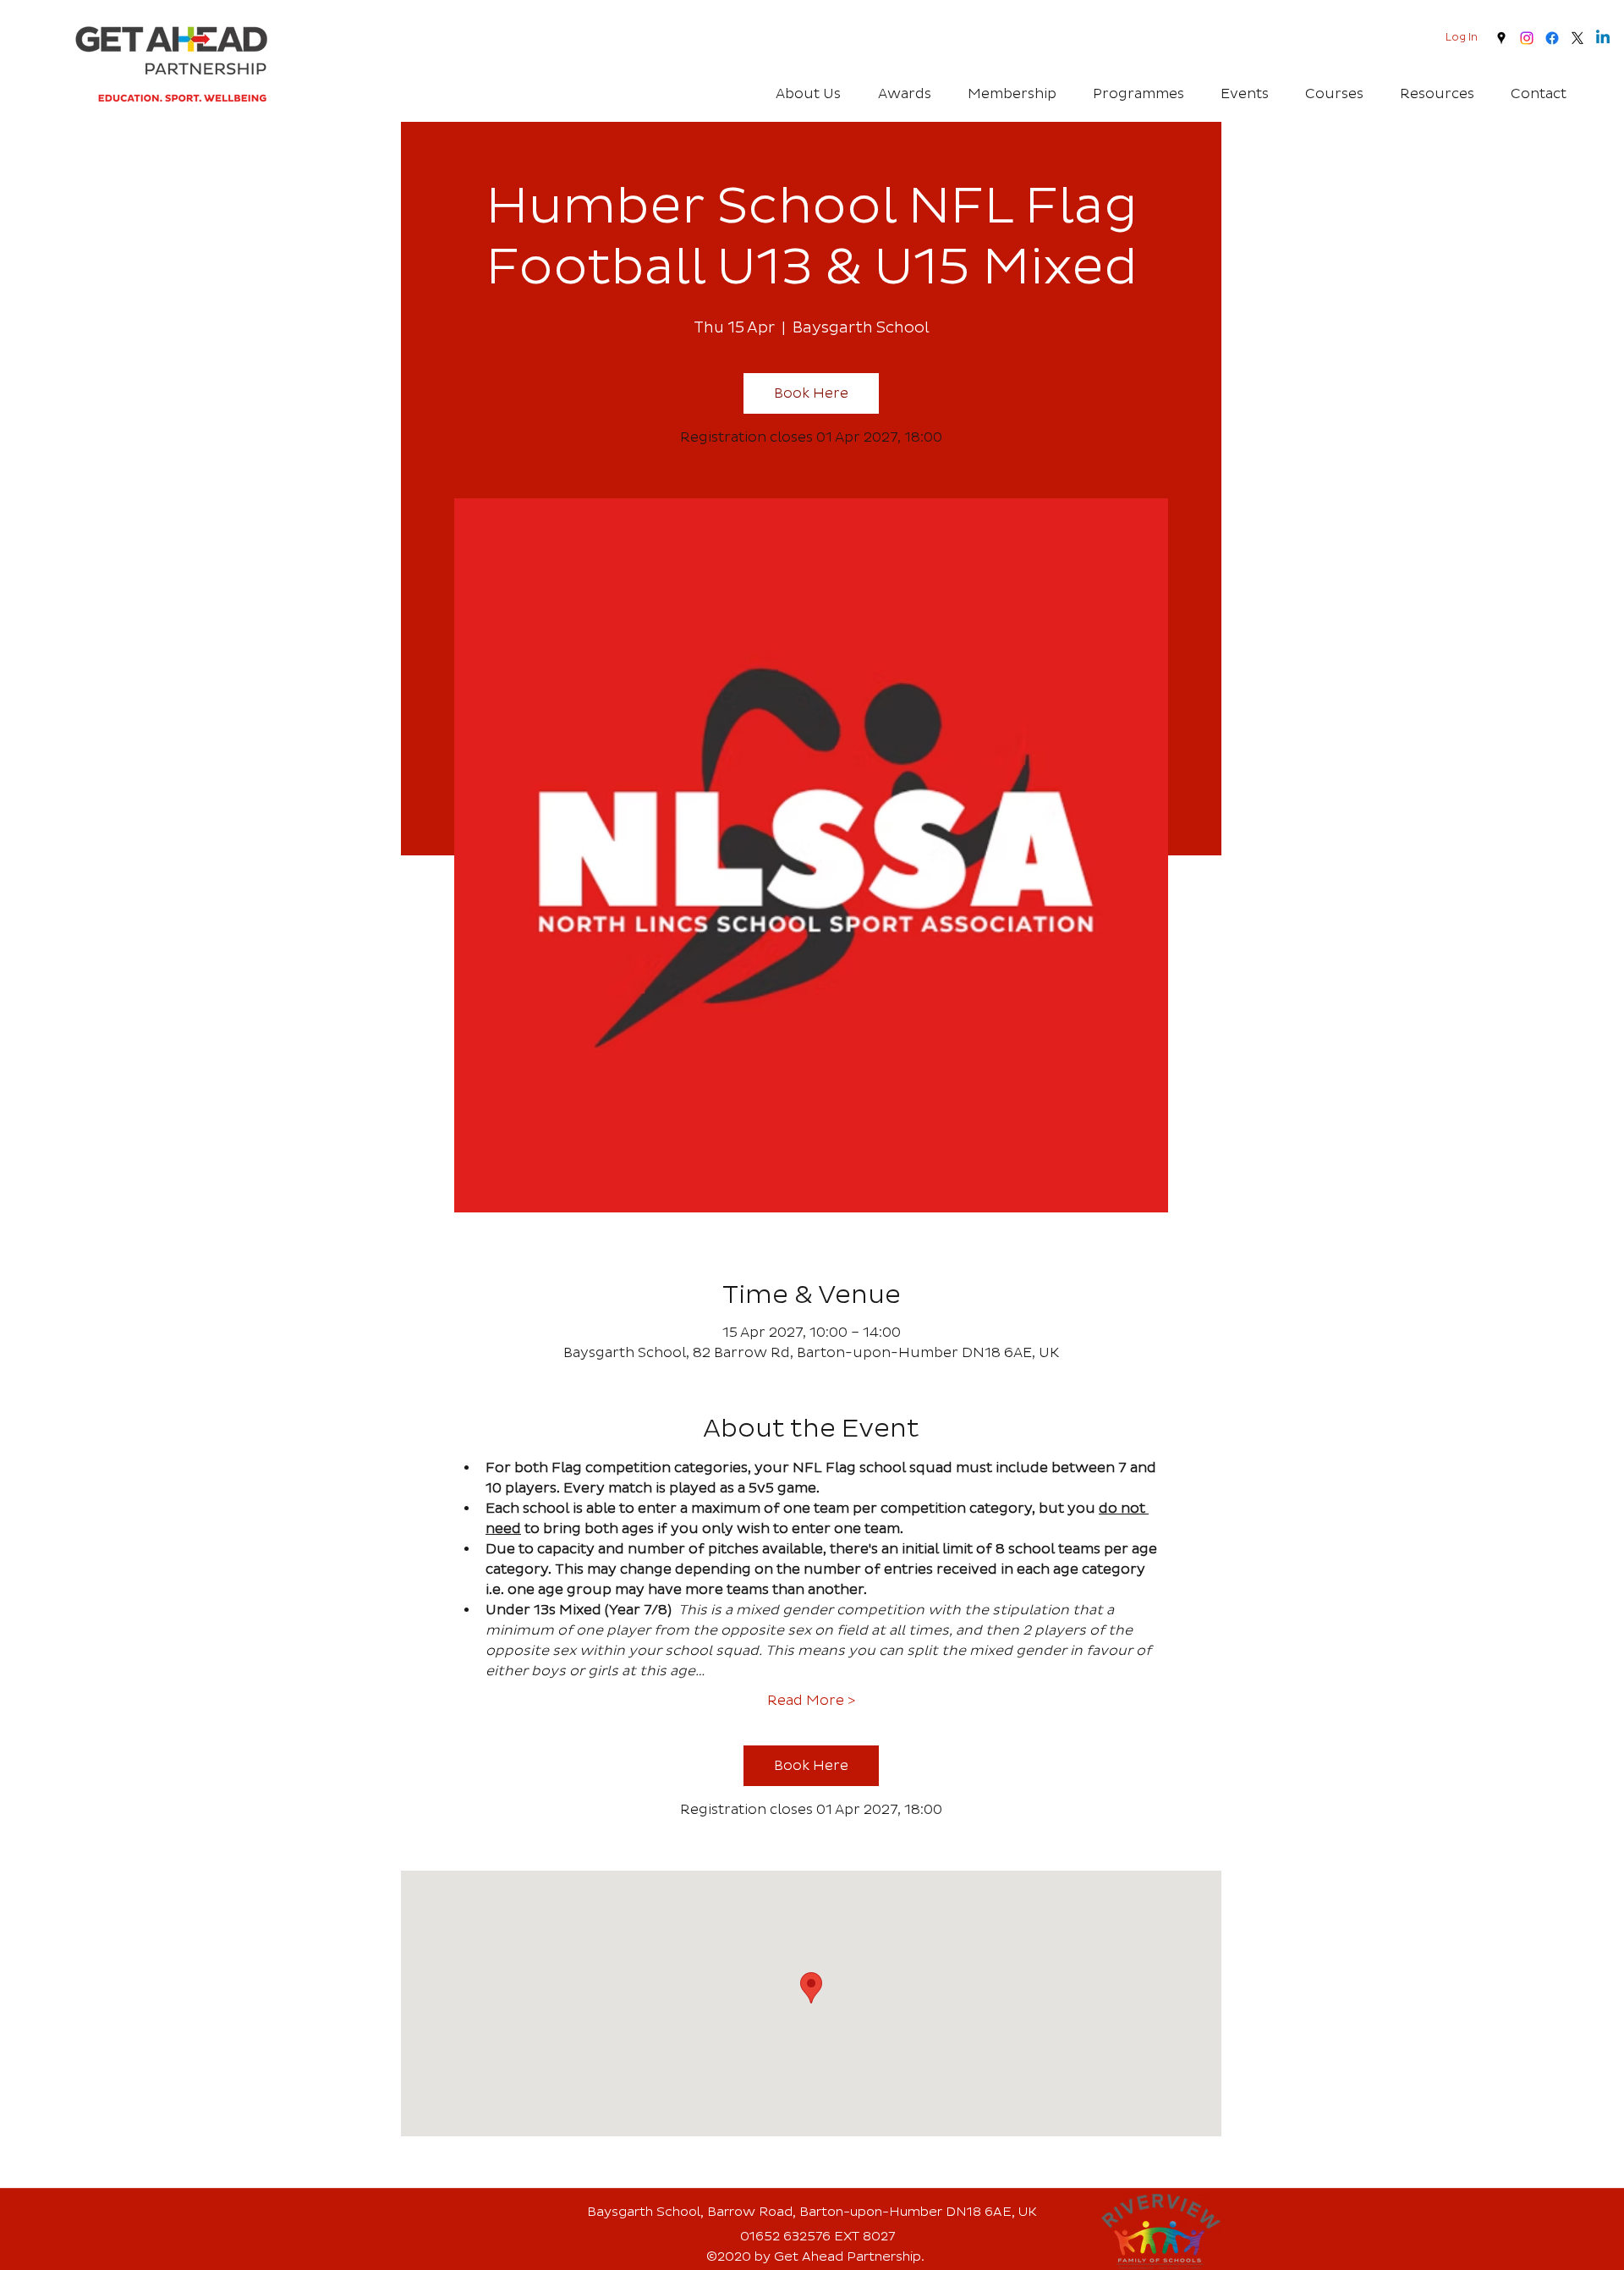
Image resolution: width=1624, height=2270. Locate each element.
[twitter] (1577, 38)
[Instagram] (1527, 38)
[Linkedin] (1603, 38)
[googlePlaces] (1501, 38)
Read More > (811, 1701)
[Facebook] (1552, 38)
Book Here (811, 393)
